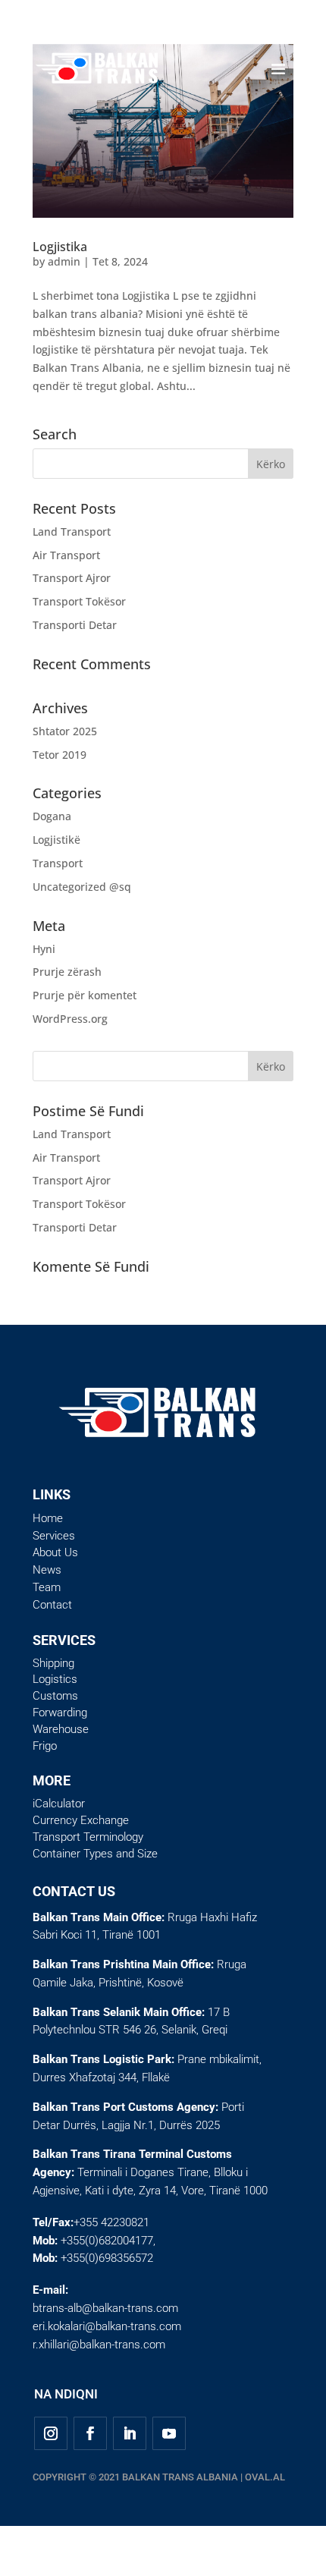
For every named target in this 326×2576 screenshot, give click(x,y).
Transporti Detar (75, 625)
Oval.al (265, 2477)
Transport (58, 863)
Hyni (44, 949)
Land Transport (72, 532)
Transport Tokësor (79, 601)
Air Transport (66, 555)
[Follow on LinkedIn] (130, 2433)
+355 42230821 (111, 2222)
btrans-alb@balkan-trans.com (105, 2308)
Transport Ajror (72, 578)
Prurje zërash (67, 972)
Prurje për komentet (85, 995)
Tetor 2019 (60, 755)
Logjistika (60, 247)
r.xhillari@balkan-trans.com (99, 2345)
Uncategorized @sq (82, 887)
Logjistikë (56, 840)
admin (64, 261)
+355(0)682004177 (107, 2241)
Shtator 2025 (65, 731)
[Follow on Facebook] (90, 2433)
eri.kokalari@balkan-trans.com (107, 2326)
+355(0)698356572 (107, 2258)
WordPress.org (70, 1019)
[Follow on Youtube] (169, 2433)
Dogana (52, 816)
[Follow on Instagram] (51, 2433)
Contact (52, 1605)
